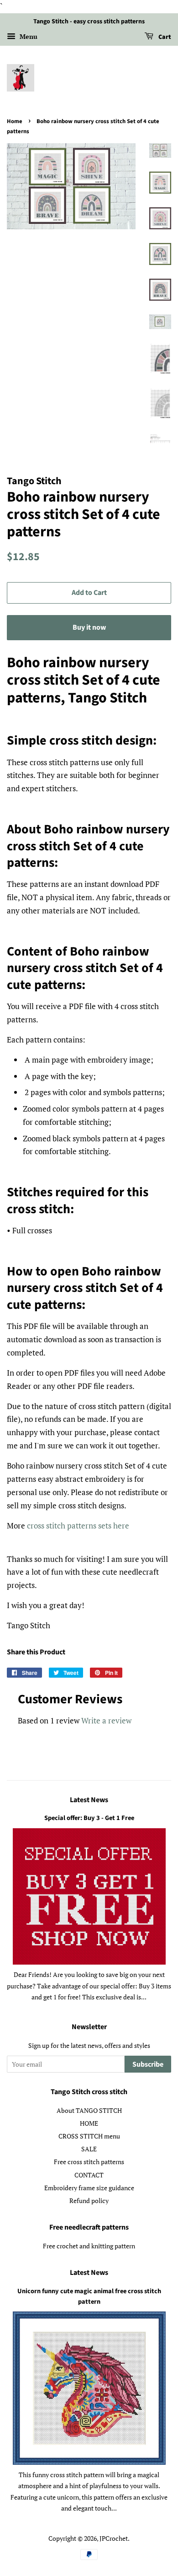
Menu (28, 36)
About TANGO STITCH (89, 2110)
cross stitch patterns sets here (78, 1526)
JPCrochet (114, 2538)
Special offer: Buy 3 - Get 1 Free (89, 1818)
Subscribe (148, 2064)
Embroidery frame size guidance (89, 2188)
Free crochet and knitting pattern (89, 2246)
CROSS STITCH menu (89, 2136)
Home (15, 121)
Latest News (89, 1800)
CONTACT (89, 2175)
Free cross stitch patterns (89, 2162)
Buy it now (89, 627)
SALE (89, 2149)
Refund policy (89, 2201)
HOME (89, 2123)
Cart (164, 37)
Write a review (106, 1720)
